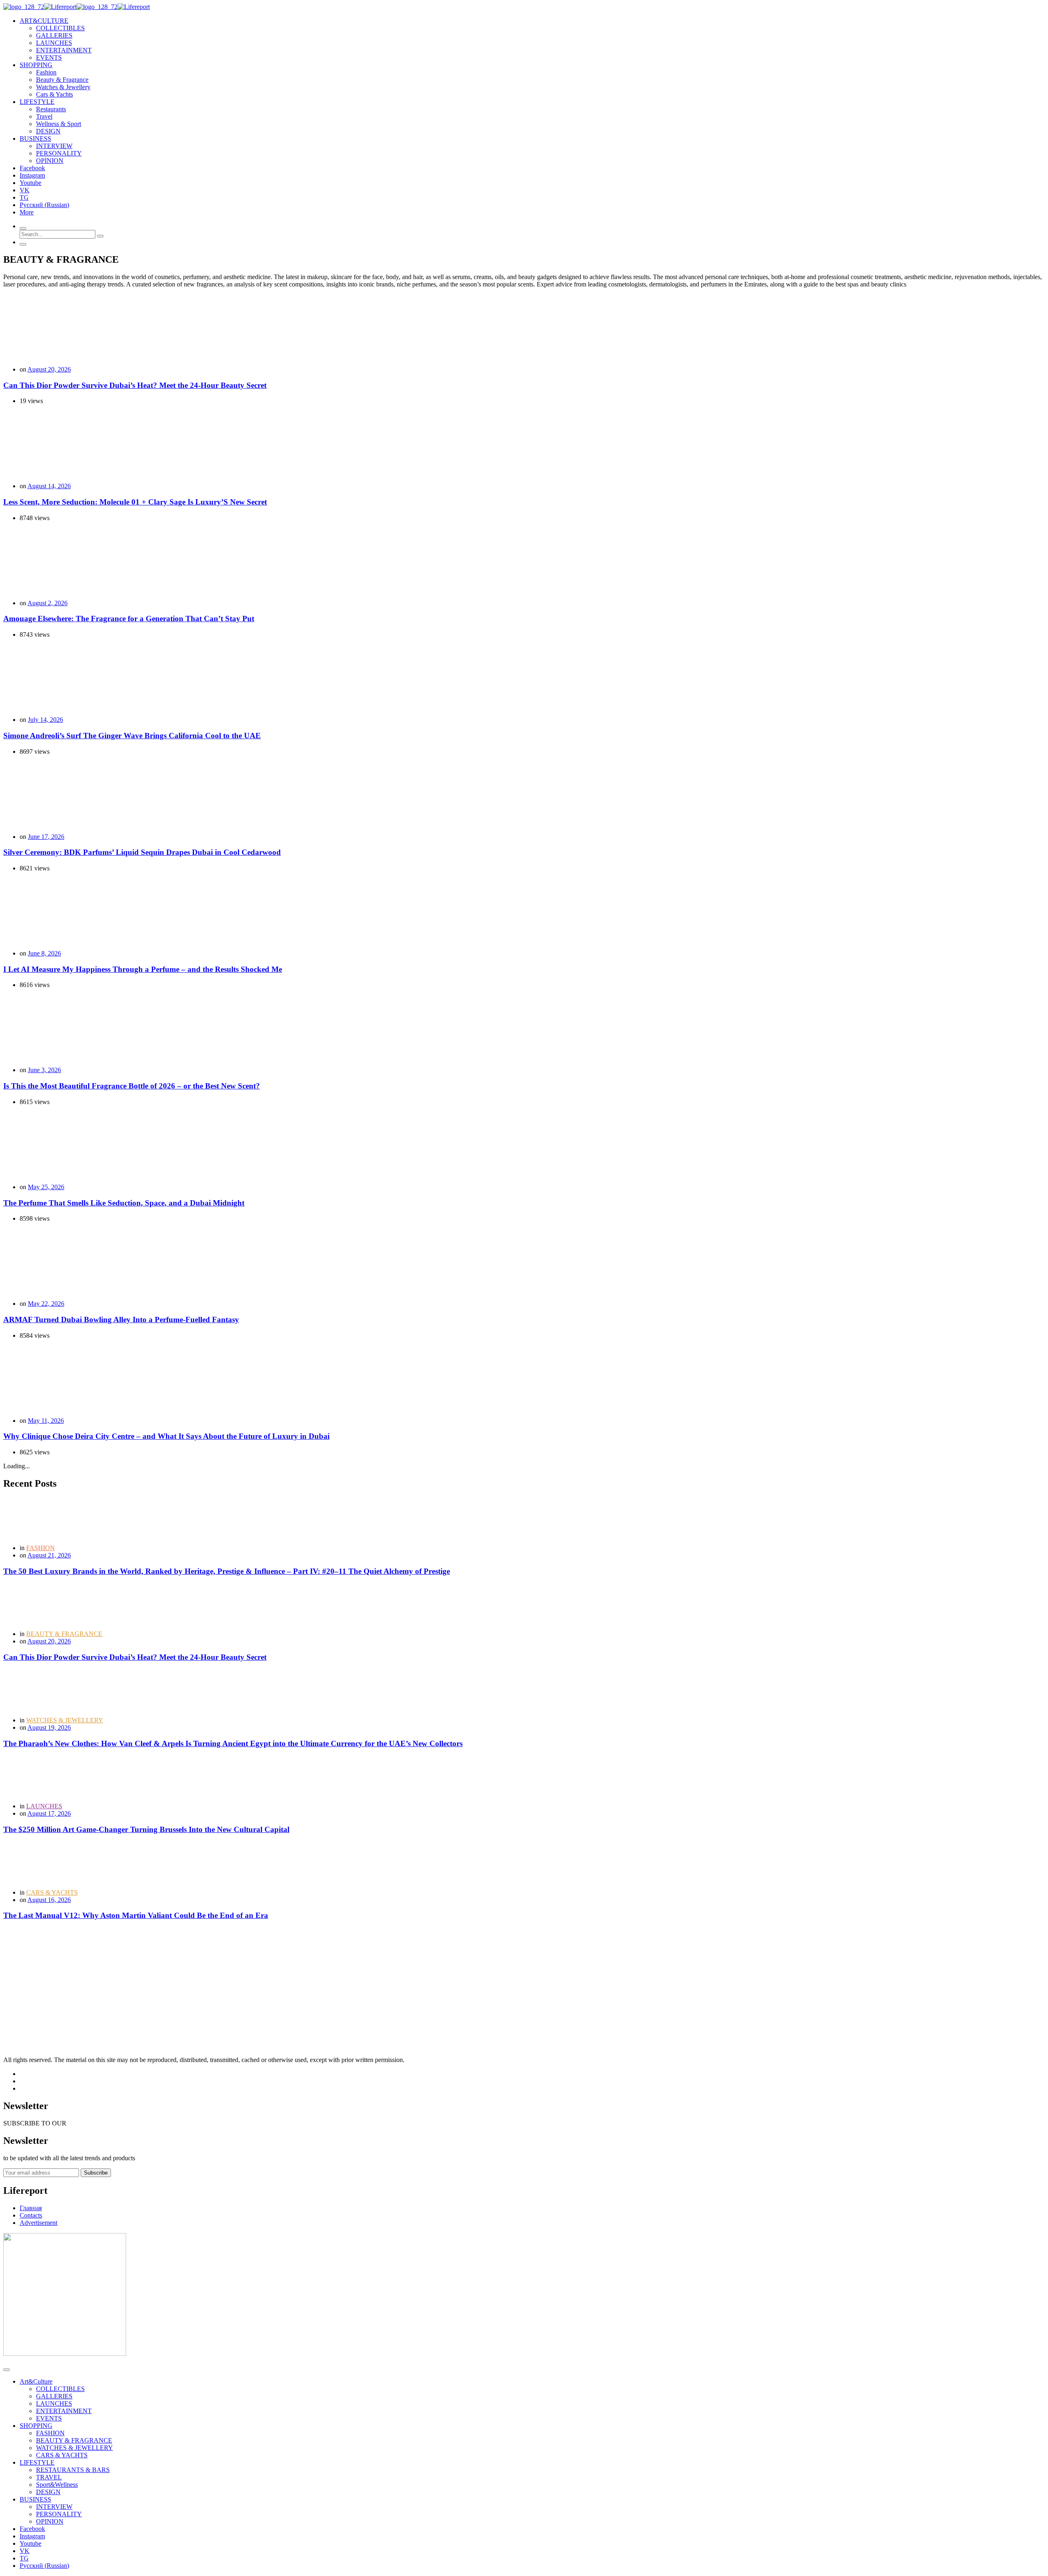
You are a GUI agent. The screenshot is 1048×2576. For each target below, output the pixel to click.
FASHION (41, 1548)
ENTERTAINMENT (64, 50)
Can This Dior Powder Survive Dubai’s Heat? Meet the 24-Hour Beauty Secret (135, 385)
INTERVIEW (54, 146)
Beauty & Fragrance (62, 80)
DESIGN (48, 131)
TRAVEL (49, 2477)
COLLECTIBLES (60, 28)
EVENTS (49, 57)
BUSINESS (35, 2499)
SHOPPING (36, 2426)
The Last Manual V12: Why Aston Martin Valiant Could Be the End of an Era (136, 1915)
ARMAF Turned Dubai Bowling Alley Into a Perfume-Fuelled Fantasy (121, 1320)
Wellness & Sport (59, 124)
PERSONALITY (59, 153)
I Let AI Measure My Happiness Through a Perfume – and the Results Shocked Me (143, 969)
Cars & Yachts (54, 94)
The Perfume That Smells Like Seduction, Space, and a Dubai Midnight (124, 1203)
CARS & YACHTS (52, 1892)
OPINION (50, 161)
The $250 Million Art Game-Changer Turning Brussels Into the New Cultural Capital (146, 1829)
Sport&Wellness (57, 2485)
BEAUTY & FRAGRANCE (64, 1634)
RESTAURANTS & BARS (73, 2470)
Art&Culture (36, 2381)
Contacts (31, 2215)
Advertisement (38, 2223)
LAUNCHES (54, 43)
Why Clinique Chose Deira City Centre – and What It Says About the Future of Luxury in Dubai (166, 1436)
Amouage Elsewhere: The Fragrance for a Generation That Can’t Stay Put (129, 619)
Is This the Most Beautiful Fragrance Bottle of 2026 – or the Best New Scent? (132, 1086)
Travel (44, 116)
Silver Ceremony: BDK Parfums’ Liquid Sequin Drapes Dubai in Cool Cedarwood (142, 852)
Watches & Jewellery (63, 87)
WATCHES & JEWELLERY (65, 1720)
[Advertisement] (249, 1985)
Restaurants (51, 109)
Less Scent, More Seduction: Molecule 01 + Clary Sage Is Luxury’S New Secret (135, 502)
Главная (31, 2208)
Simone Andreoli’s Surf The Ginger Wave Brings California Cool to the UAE (132, 736)
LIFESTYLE (37, 2462)
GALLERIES (54, 35)
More (27, 212)
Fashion (46, 72)
